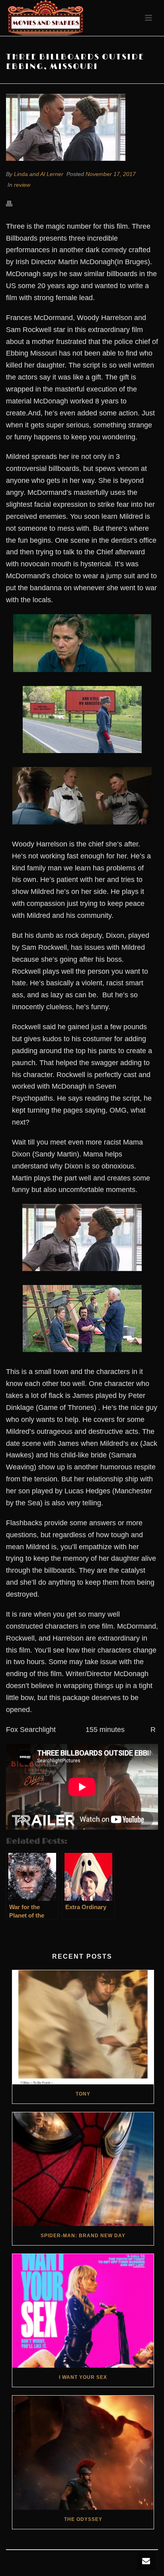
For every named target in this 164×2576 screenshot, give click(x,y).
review (22, 185)
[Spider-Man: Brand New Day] (83, 2169)
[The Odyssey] (83, 2452)
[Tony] (83, 2027)
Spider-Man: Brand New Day (83, 2236)
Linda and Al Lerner (39, 174)
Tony (83, 2094)
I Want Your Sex (83, 2377)
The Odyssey (83, 2519)
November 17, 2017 (111, 174)
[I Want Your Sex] (83, 2311)
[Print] (13, 203)
